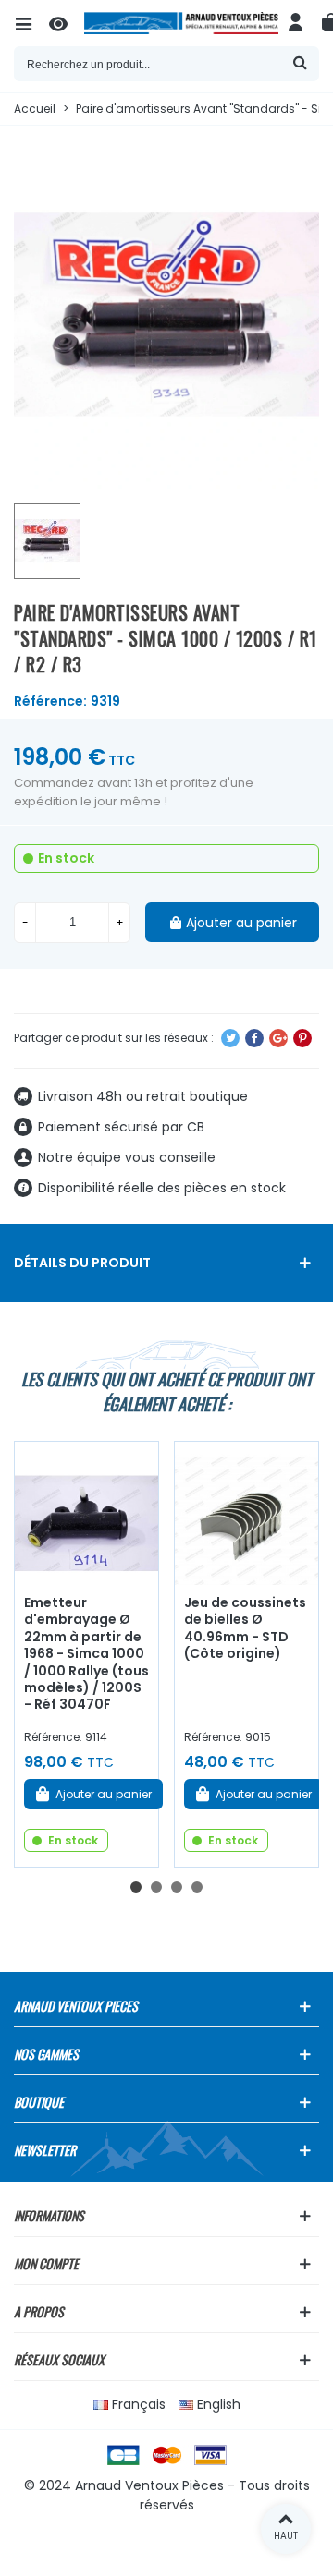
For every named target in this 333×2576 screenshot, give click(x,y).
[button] (136, 1887)
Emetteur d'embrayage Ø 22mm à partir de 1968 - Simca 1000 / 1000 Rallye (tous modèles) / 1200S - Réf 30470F (86, 1654)
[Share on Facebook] (254, 1038)
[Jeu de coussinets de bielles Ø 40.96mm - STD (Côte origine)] (247, 1513)
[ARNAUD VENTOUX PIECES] (181, 23)
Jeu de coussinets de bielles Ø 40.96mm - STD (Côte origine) (245, 1628)
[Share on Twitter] (230, 1038)
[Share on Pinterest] (302, 1038)
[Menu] (31, 23)
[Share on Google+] (278, 1038)
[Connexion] (296, 23)
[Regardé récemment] (67, 23)
